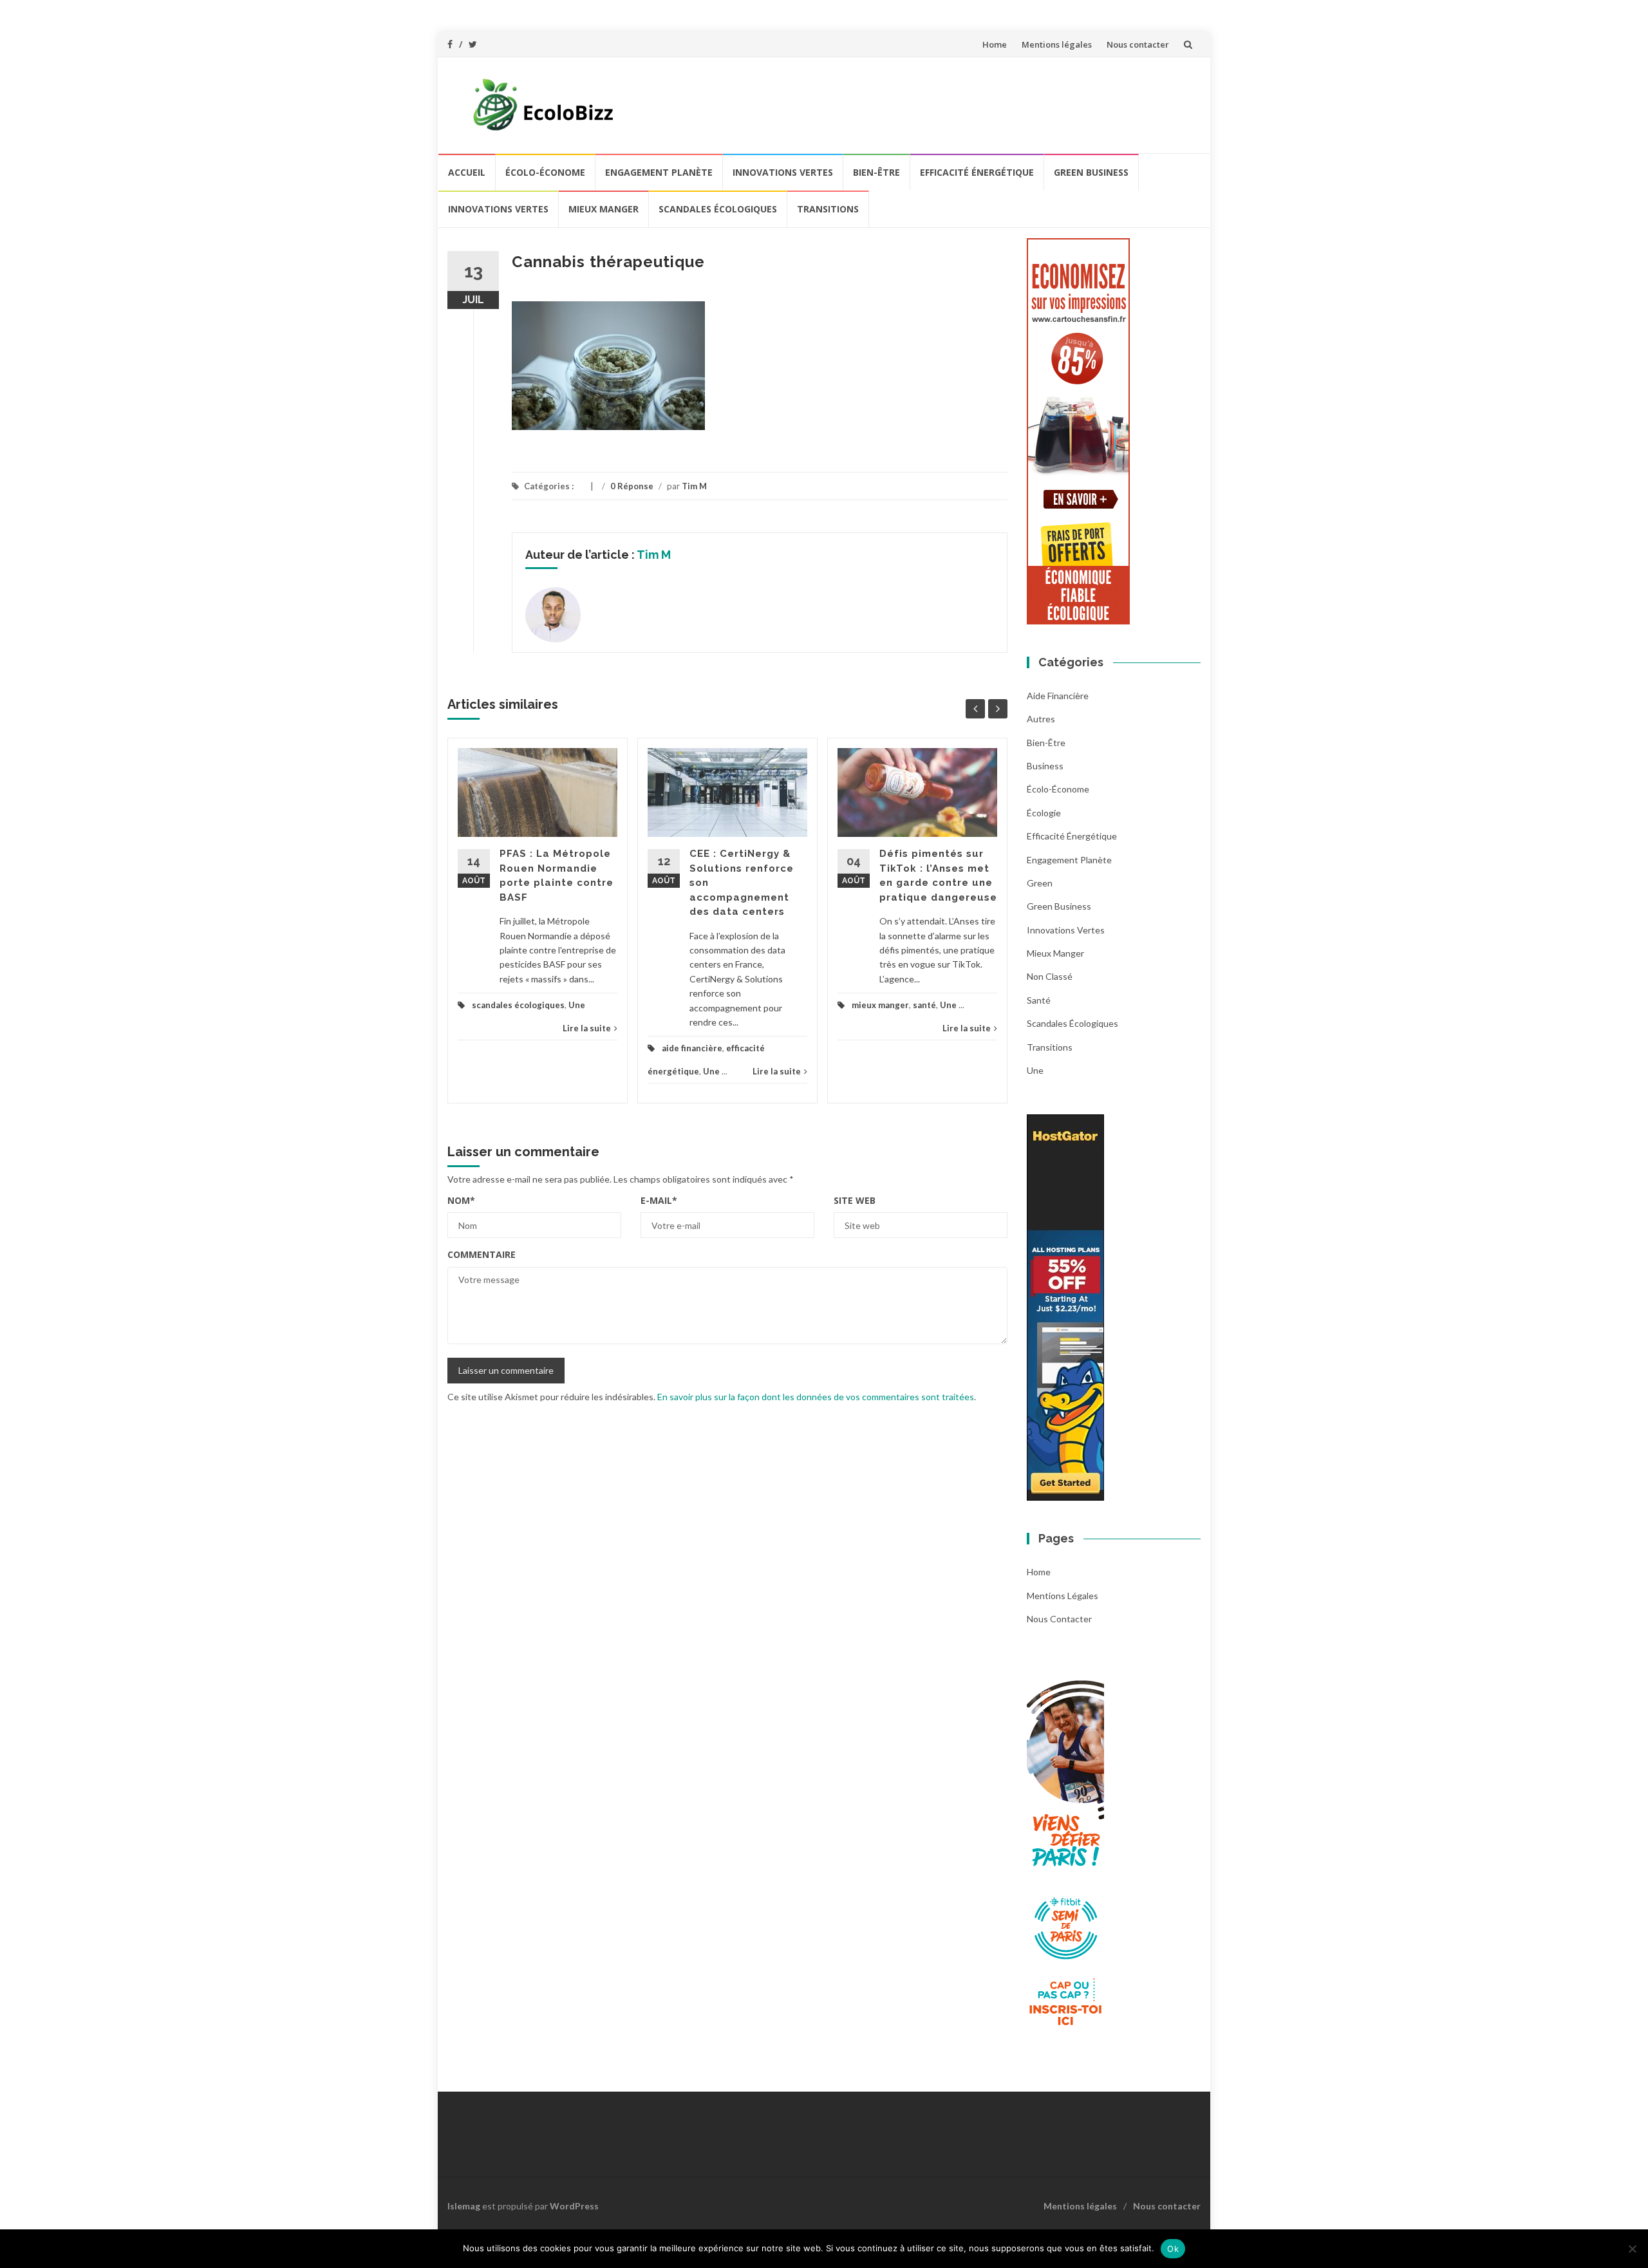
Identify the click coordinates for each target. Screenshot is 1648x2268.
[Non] (1632, 2249)
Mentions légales (1057, 44)
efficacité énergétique (977, 172)
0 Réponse (632, 486)
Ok (1173, 2249)
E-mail (659, 1200)
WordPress (574, 2206)
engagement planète (659, 172)
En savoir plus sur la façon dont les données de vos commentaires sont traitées (816, 1397)
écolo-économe (545, 172)
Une (577, 1005)
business (1045, 766)
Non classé (1050, 976)
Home (995, 44)
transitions (828, 209)
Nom (461, 1200)
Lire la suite (587, 1028)
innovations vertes (783, 172)
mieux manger (604, 209)
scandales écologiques (718, 209)
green (1040, 883)
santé (924, 1005)
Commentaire (482, 1254)
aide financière (692, 1048)
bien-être (876, 172)
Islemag (464, 2206)
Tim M (694, 486)
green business (1091, 172)
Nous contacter (1138, 44)
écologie (1044, 813)
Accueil (467, 172)
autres (1041, 719)
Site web (855, 1200)
